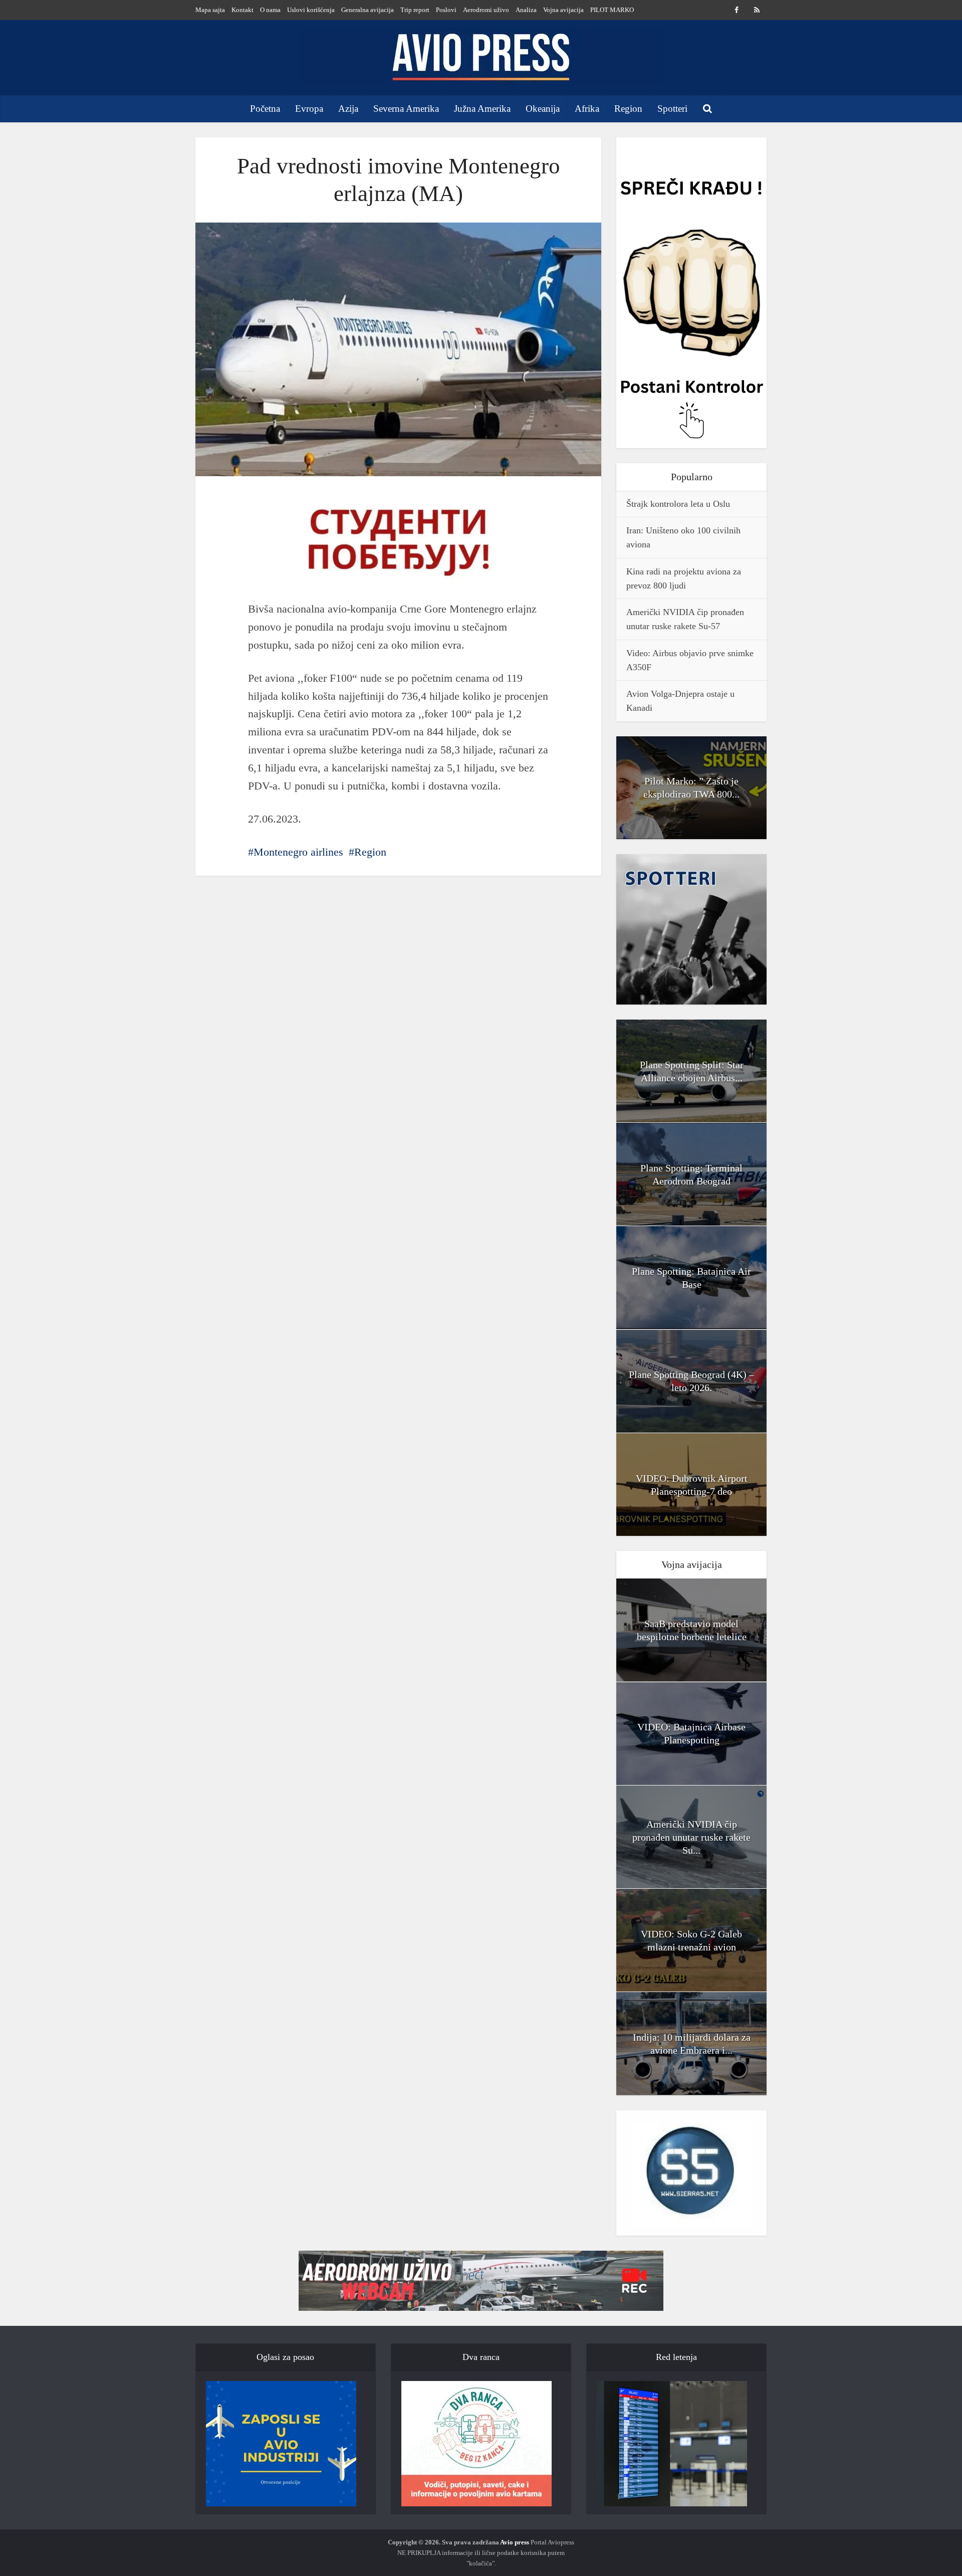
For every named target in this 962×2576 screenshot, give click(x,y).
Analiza (526, 10)
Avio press (515, 2542)
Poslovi (446, 10)
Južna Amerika (482, 109)
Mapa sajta (210, 10)
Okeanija (543, 109)
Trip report (415, 10)
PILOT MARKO (612, 10)
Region (628, 109)
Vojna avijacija (563, 10)
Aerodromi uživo (486, 10)
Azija (348, 109)
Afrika (587, 109)
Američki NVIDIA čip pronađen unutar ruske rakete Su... (691, 1837)
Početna (265, 109)
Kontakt (243, 10)
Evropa (309, 109)
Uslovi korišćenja (311, 10)
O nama (270, 10)
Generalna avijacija (368, 10)
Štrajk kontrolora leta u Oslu (678, 504)
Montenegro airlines (298, 852)
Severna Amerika (406, 109)
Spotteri (672, 109)
